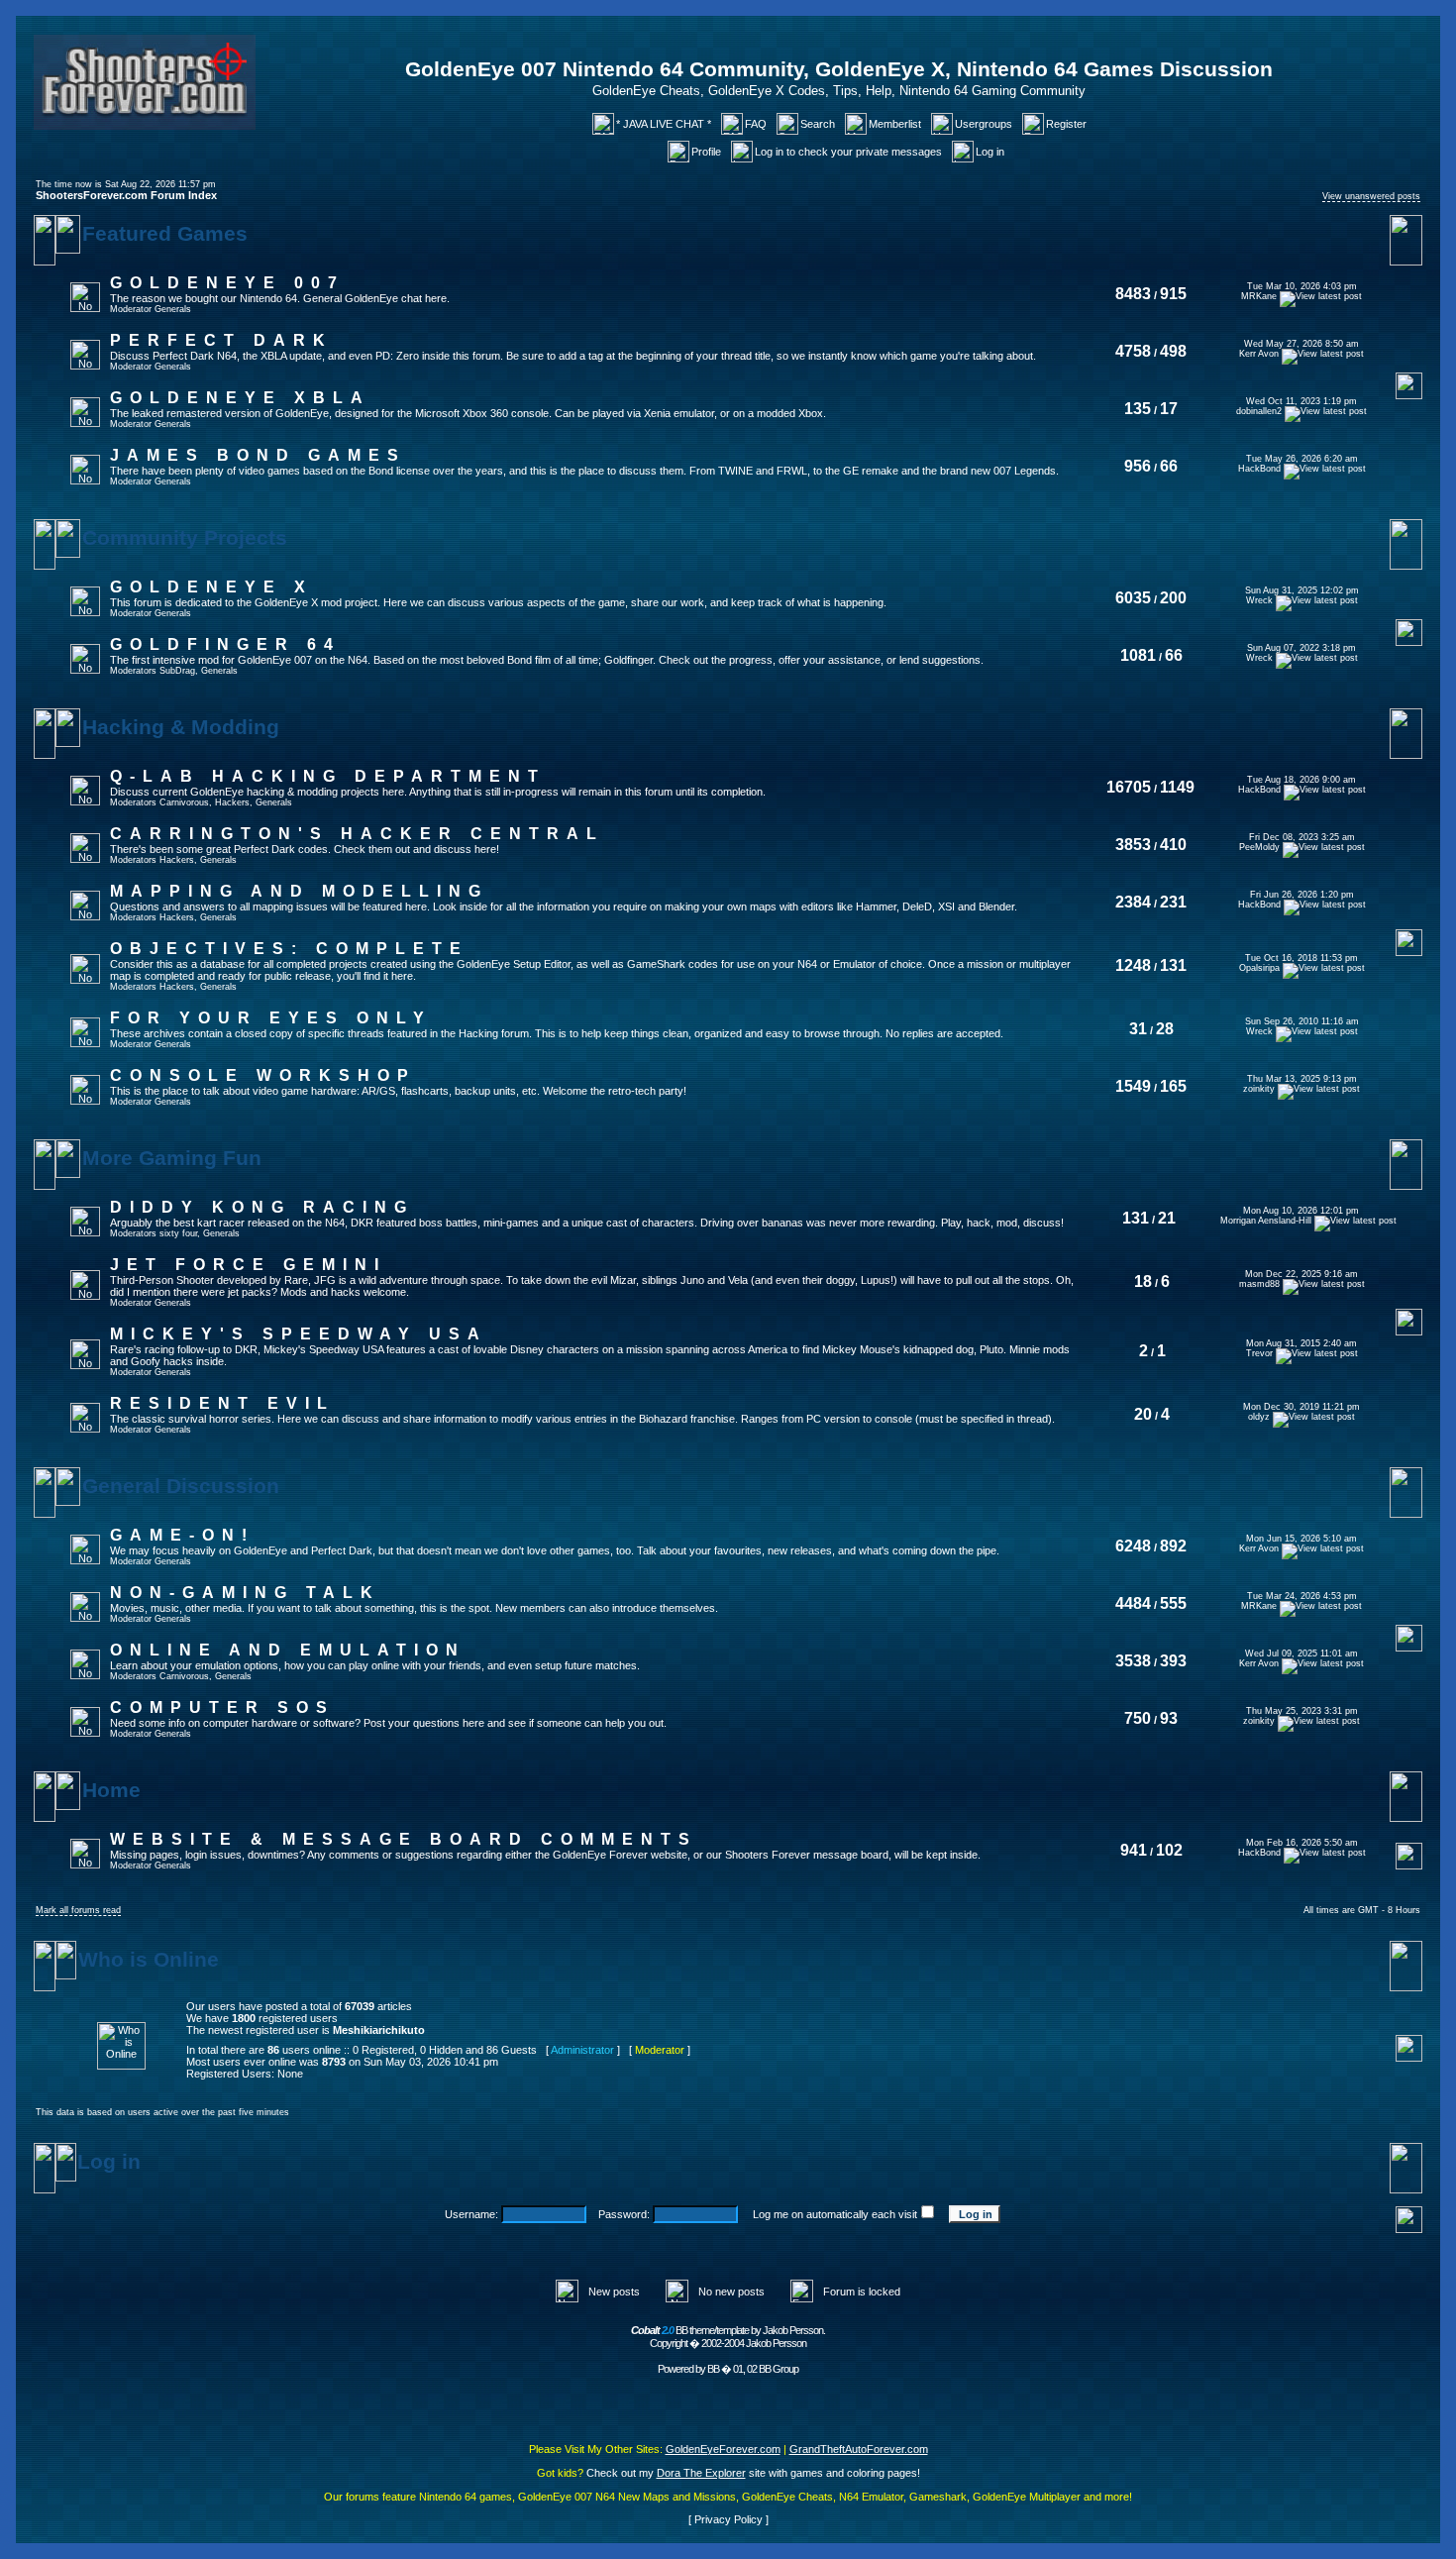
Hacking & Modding (181, 727)
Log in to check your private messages (848, 152)
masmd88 (1259, 1284)
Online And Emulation (288, 1650)
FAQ (756, 124)
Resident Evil (222, 1403)
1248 (1133, 965)
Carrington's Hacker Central (357, 834)
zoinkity (1259, 1089)
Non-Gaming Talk (245, 1593)
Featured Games (165, 234)
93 (1169, 1718)
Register (1066, 124)
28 (1165, 1029)
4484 (1133, 1603)
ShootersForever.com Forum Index (126, 195)
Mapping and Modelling (299, 891)
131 (1173, 965)
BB (713, 2369)
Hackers (232, 802)
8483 (1133, 294)
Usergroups (984, 124)
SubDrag (177, 671)
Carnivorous (184, 802)
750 (1138, 1718)
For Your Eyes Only (271, 1018)
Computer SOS (222, 1707)
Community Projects (185, 538)
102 (1169, 1850)
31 (1138, 1029)
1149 (1177, 787)
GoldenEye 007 (227, 283)
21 (1167, 1218)
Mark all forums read (78, 1910)
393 (1173, 1661)
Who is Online (149, 1960)
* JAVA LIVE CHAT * (664, 124)
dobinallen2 (1259, 411)
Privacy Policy (728, 2519)
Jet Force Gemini (248, 1265)
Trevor (1259, 1353)
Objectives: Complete (289, 949)
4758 (1133, 351)
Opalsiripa (1259, 968)
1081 (1138, 655)
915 (1173, 294)
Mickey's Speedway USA (299, 1334)
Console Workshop (263, 1075)
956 (1138, 466)
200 (1173, 598)
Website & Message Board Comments (404, 1839)
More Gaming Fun (172, 1158)
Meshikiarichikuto (379, 2030)
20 (1143, 1414)
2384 (1133, 902)
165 (1173, 1086)
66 (1169, 466)
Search (818, 124)
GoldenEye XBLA (240, 398)
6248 (1133, 1546)
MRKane (1259, 296)
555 (1173, 1603)
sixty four (178, 1233)
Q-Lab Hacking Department (328, 776)
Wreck (1259, 600)
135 (1138, 409)
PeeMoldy (1259, 847)
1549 (1133, 1086)
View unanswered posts (1371, 196)
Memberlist (895, 124)
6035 (1133, 598)
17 (1169, 409)
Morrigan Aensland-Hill (1266, 1221)
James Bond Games (258, 455)
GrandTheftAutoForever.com (859, 2449)
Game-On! (182, 1535)
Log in (990, 152)
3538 (1133, 1661)
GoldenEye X (211, 587)
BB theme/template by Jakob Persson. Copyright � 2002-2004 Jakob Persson (728, 2337)
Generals (173, 309)
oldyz (1259, 1417)
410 (1173, 845)
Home (111, 1790)
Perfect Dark (221, 340)
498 (1173, 351)
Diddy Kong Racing (262, 1207)
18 (1143, 1281)
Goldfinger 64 (225, 644)
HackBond (1259, 469)
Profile (706, 152)
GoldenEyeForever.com (723, 2449)
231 (1173, 902)
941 (1134, 1850)
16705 (1129, 787)
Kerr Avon (1259, 354)
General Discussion (181, 1486)
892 (1173, 1546)
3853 (1133, 845)
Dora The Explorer (701, 2473)
